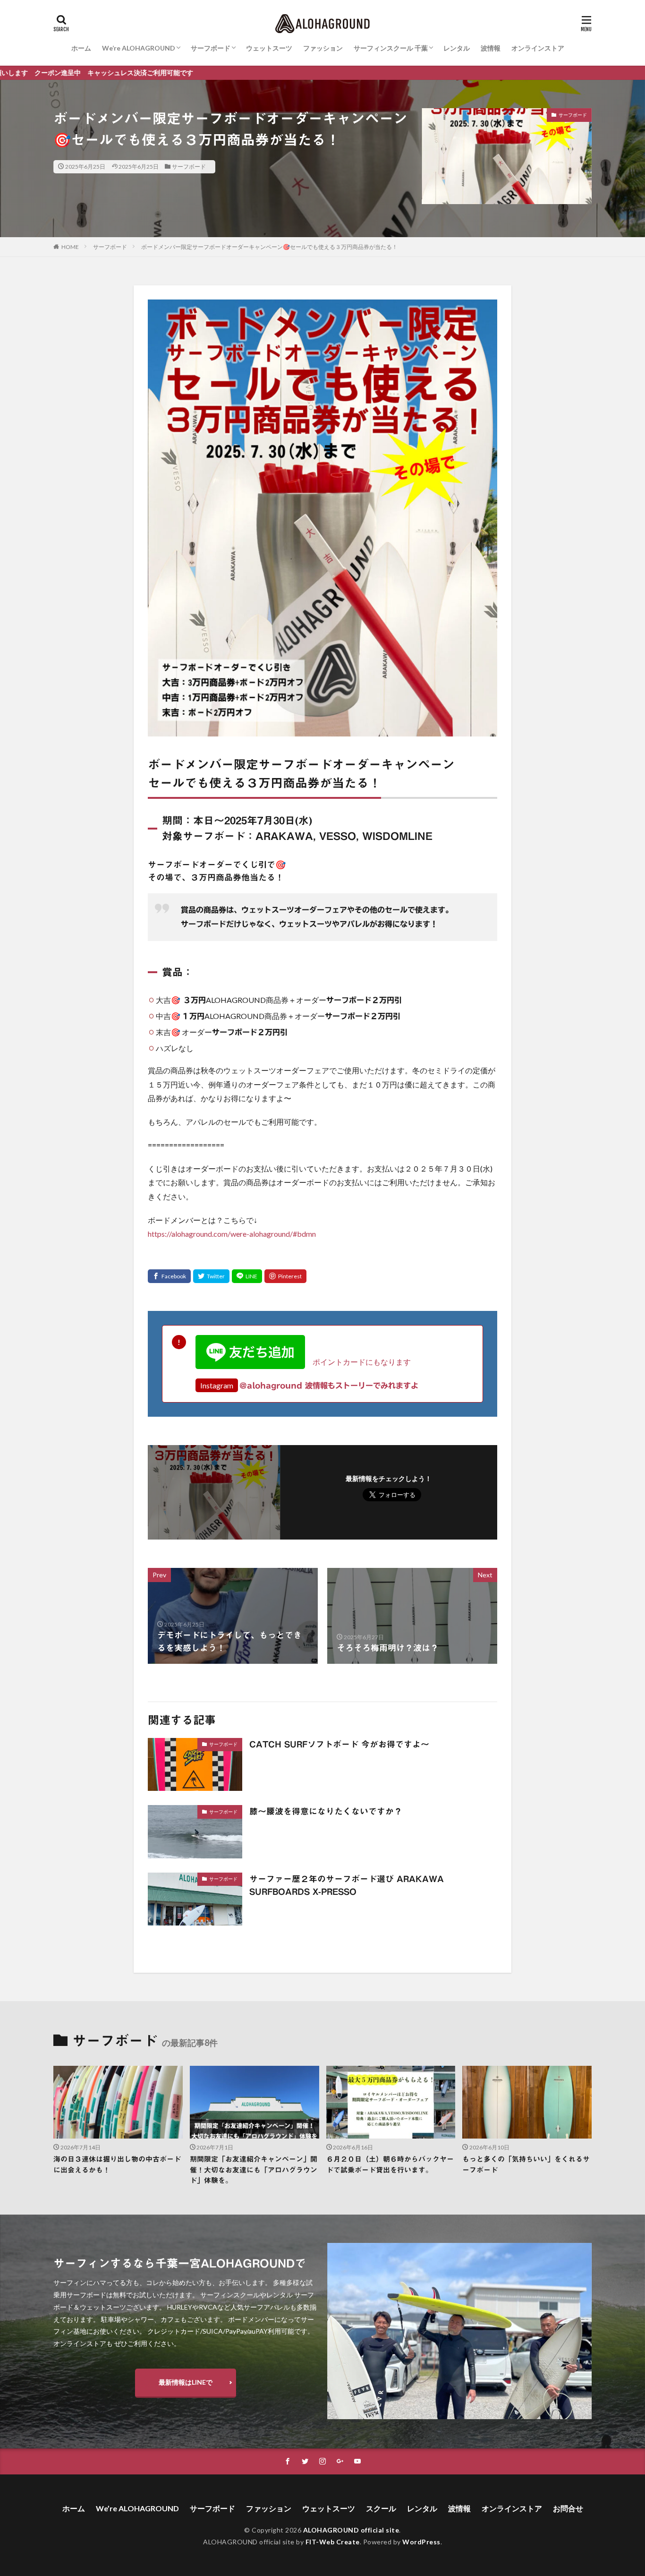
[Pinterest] (285, 1276)
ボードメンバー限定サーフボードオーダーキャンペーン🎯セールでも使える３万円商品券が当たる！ (269, 247)
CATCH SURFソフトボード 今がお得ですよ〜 (339, 1744)
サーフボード (211, 48)
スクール (381, 2508)
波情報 (491, 48)
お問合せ (568, 2508)
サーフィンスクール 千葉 (391, 48)
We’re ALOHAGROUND (139, 48)
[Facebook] (169, 1276)
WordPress (421, 2542)
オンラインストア (538, 48)
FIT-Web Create (333, 2542)
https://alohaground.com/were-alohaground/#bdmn (232, 1234)
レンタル (457, 48)
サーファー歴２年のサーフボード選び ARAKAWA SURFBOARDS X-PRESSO (347, 1885)
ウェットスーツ (269, 48)
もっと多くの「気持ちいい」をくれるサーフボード (526, 2165)
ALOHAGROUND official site (351, 2530)
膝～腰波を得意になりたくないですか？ (326, 1811)
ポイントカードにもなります (358, 1362)
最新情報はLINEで (186, 2382)
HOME (70, 247)
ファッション (323, 48)
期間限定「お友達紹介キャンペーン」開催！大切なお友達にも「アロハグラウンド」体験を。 (254, 2170)
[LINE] (247, 1276)
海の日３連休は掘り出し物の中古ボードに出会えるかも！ (117, 2165)
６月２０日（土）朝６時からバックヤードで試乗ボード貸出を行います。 (390, 2165)
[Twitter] (211, 1276)
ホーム (81, 48)
